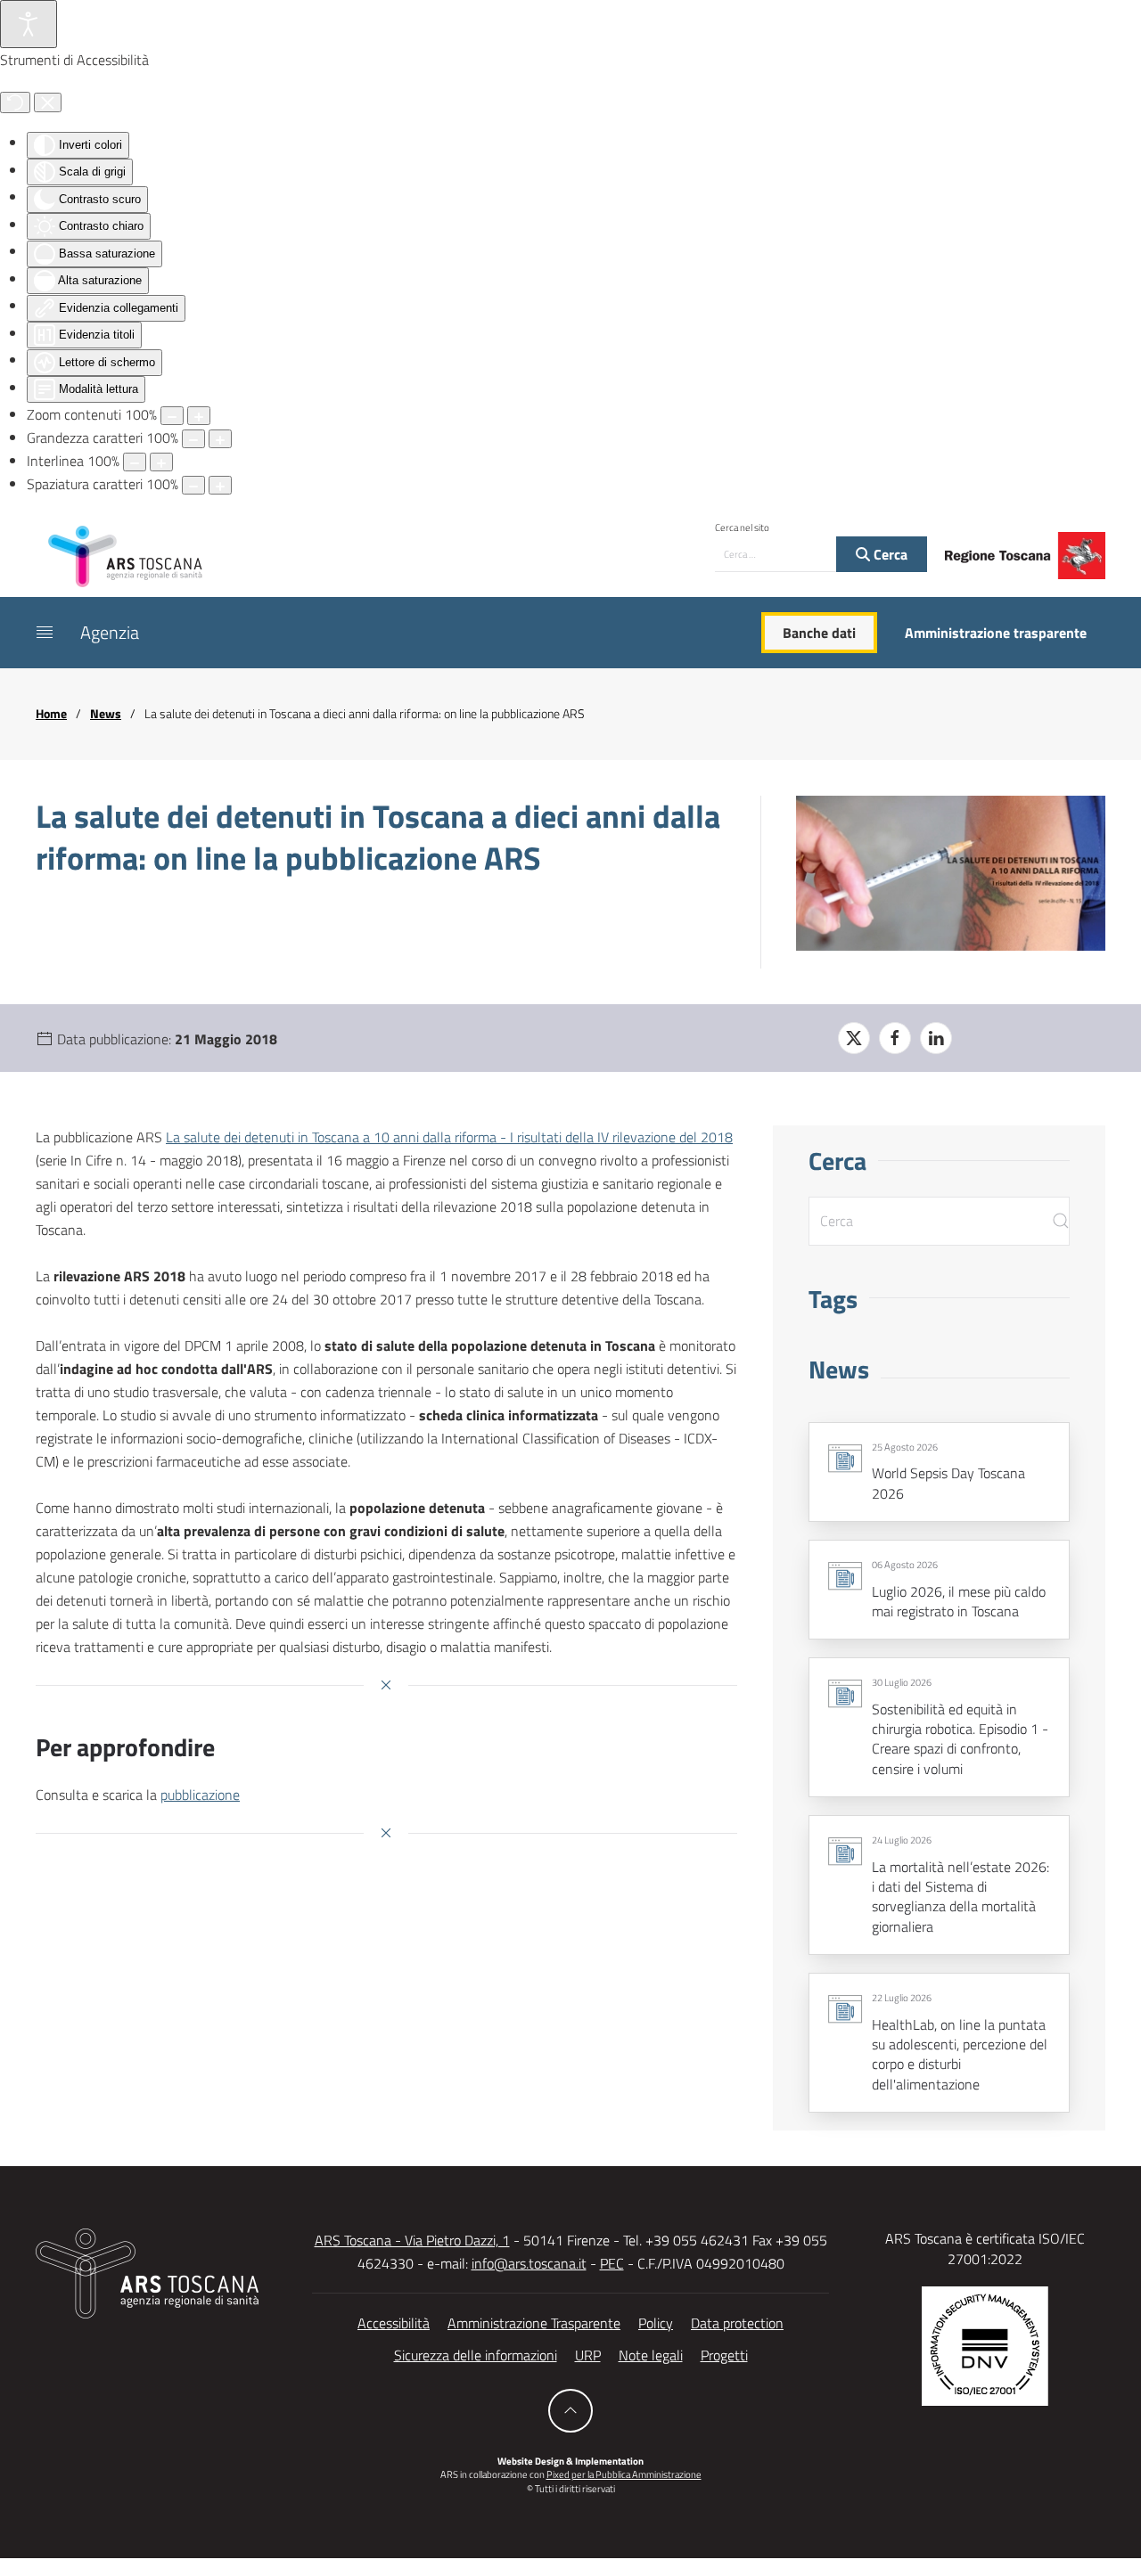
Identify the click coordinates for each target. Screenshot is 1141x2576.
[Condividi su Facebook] (895, 1038)
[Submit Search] (1061, 1221)
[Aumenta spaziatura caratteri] (220, 485)
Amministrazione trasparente (996, 633)
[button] (45, 633)
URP (588, 2355)
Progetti (724, 2355)
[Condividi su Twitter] (854, 1038)
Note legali (651, 2355)
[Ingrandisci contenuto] (199, 416)
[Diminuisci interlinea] (135, 462)
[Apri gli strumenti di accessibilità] (29, 24)
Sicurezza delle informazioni (476, 2355)
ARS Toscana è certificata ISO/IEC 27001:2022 (985, 2248)
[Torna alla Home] (125, 555)
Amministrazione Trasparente (534, 2323)
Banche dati (819, 633)
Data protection (737, 2323)
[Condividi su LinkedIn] (936, 1038)
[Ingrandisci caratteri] (220, 439)
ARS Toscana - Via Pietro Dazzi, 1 (412, 2240)
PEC (612, 2263)
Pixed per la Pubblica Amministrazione (624, 2474)
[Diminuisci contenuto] (172, 416)
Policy (656, 2323)
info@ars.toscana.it (529, 2263)
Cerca (889, 554)
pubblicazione (200, 1795)
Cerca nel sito (742, 527)
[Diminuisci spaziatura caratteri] (193, 485)
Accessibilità (394, 2323)
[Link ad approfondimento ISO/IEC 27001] (985, 2344)
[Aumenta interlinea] (161, 462)
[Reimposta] (15, 102)
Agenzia (110, 632)
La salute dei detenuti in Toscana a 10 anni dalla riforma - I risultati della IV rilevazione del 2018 (449, 1137)
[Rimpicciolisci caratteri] (193, 439)
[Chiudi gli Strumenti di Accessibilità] (48, 102)
